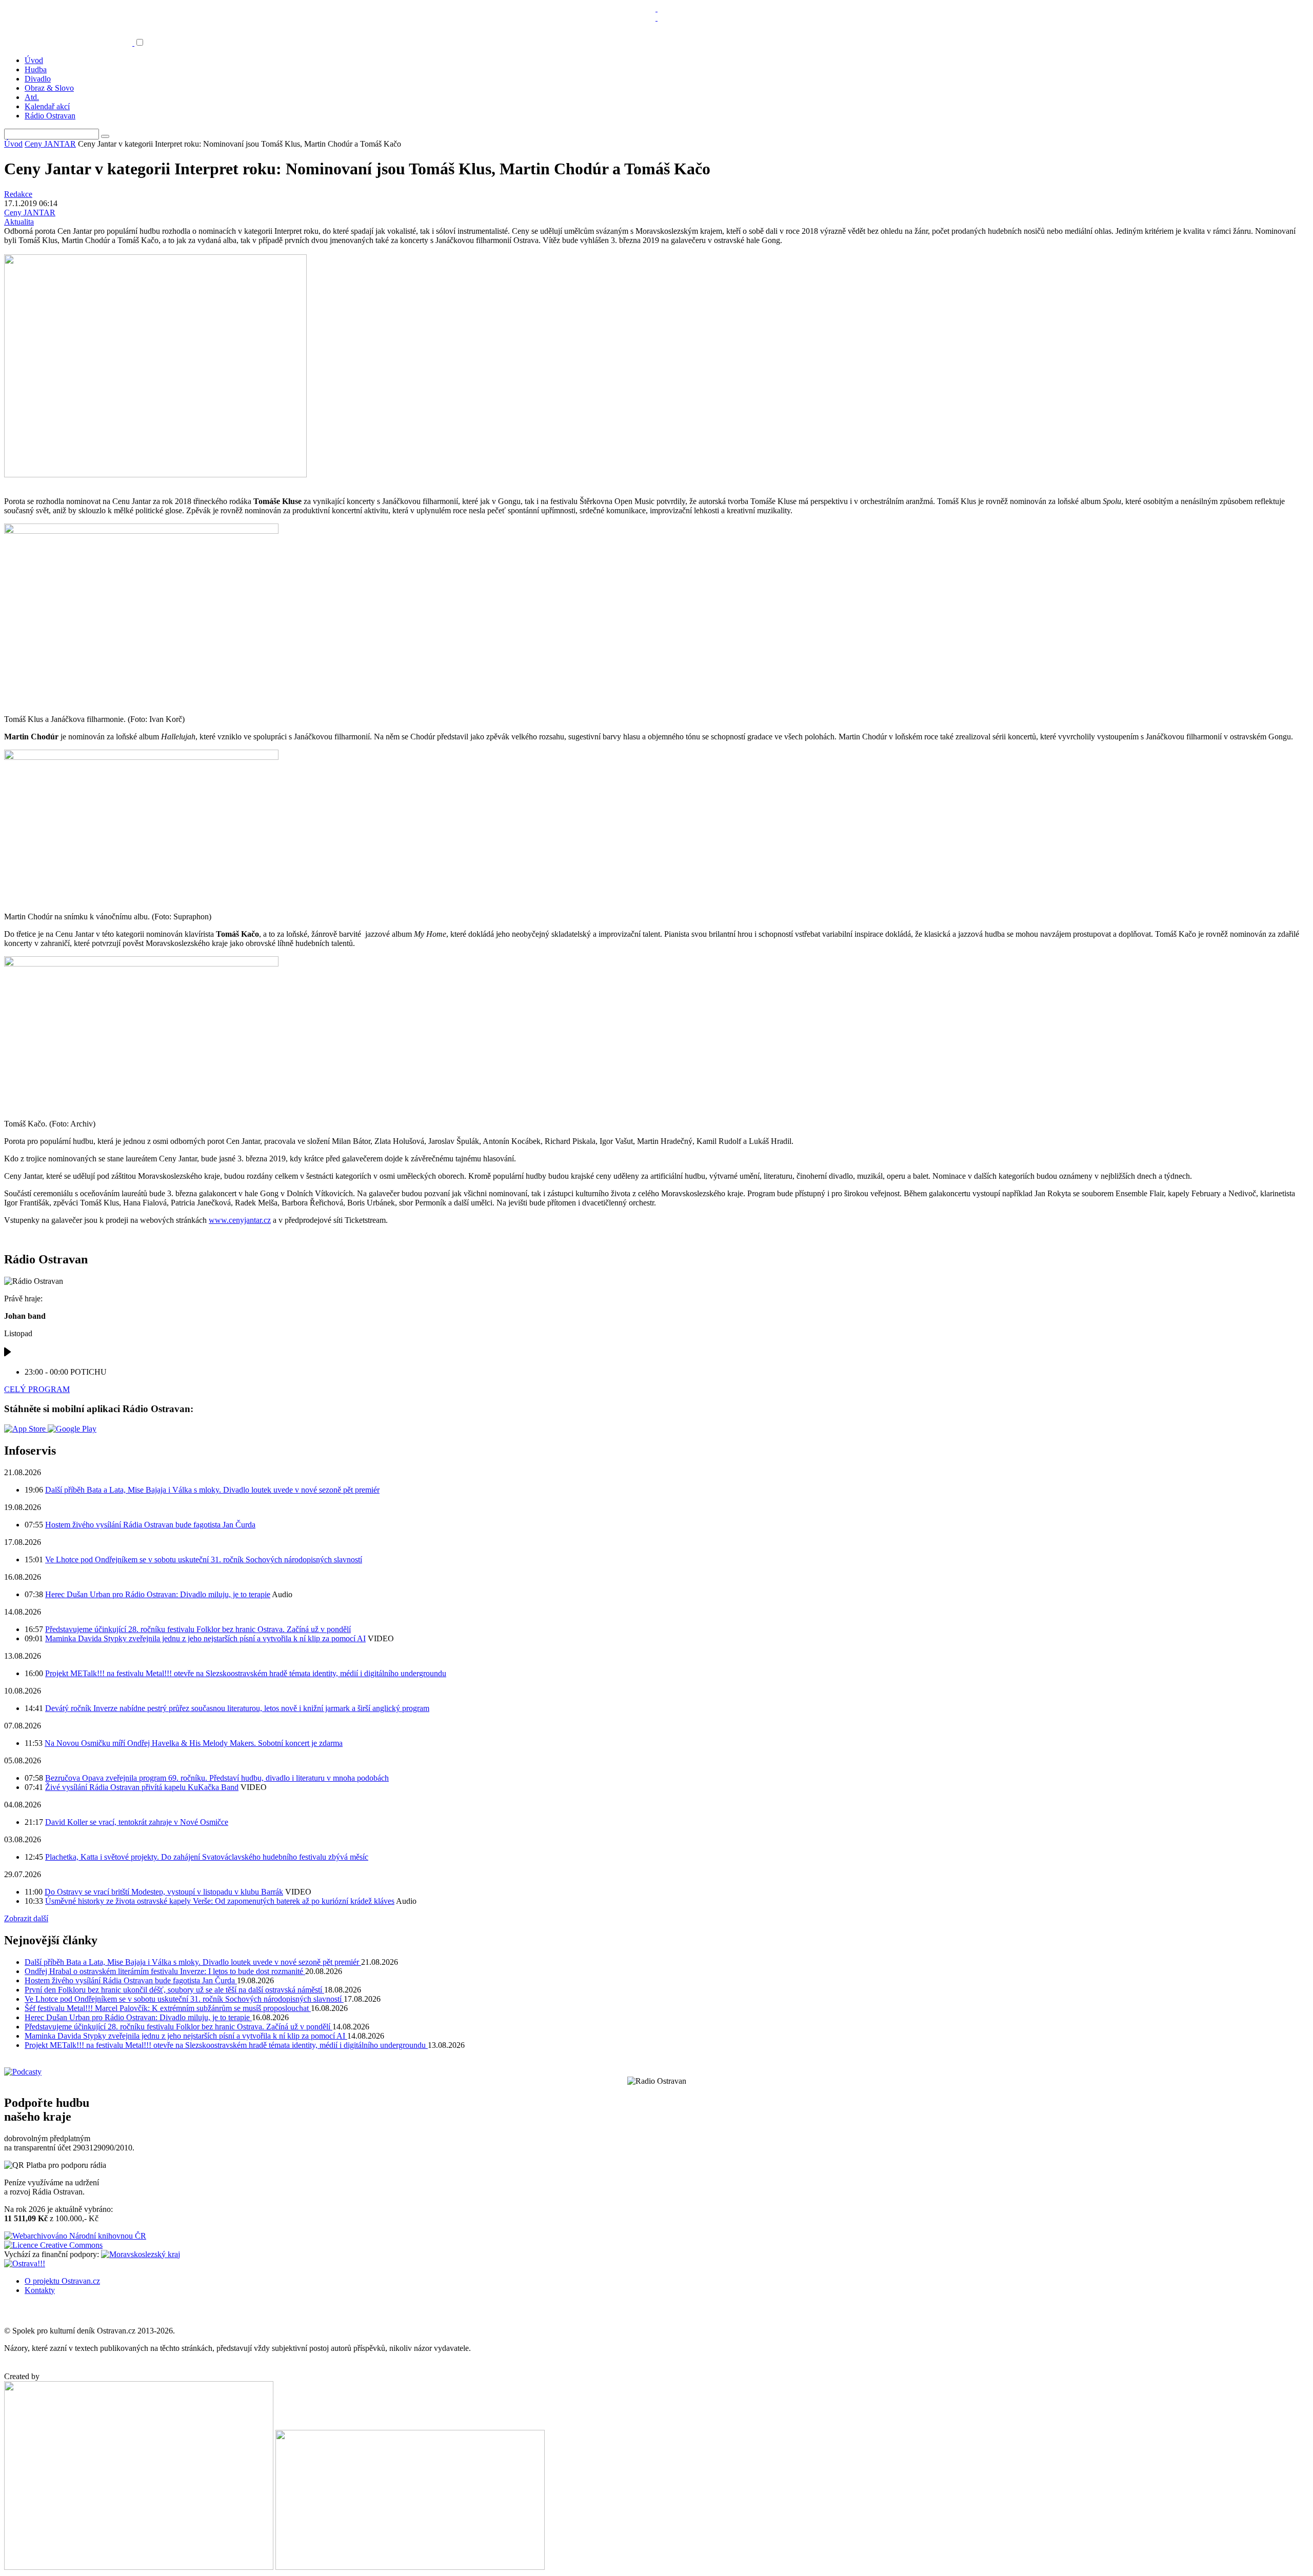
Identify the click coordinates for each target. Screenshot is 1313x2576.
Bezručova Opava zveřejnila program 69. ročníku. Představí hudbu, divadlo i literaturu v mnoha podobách (217, 1778)
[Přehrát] (8, 1354)
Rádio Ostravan (50, 116)
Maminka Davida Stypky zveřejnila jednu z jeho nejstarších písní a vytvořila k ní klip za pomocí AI (205, 1638)
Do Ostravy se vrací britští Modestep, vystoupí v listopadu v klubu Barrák (164, 1892)
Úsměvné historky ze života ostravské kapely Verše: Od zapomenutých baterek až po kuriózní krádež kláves (220, 1901)
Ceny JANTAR (50, 144)
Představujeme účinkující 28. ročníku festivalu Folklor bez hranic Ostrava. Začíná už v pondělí (198, 1629)
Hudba (36, 69)
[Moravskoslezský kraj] (141, 2254)
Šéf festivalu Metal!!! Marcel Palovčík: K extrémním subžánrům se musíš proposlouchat (168, 2008)
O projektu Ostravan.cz (62, 2281)
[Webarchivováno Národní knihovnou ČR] (75, 2236)
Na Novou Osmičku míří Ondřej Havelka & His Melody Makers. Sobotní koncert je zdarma (194, 1743)
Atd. (32, 97)
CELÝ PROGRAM (37, 1389)
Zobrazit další (26, 1918)
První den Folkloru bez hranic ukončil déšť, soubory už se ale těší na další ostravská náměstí (174, 1990)
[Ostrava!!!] (25, 2263)
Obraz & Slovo (49, 88)
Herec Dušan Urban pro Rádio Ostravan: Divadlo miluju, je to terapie (158, 1594)
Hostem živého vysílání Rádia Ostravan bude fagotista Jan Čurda (150, 1525)
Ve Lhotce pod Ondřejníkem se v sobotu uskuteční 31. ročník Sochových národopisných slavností (204, 1559)
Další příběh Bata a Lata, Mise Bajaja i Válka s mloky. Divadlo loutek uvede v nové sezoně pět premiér (212, 1490)
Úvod (34, 60)
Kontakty (40, 2290)
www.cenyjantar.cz (240, 1220)
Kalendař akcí (47, 106)
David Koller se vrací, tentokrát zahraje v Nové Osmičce (137, 1822)
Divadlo (38, 79)
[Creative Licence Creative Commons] (53, 2245)
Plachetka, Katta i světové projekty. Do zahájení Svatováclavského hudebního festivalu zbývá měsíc (207, 1857)
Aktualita (19, 222)
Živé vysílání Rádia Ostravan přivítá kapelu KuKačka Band (142, 1787)
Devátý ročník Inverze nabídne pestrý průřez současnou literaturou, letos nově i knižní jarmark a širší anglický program (237, 1708)
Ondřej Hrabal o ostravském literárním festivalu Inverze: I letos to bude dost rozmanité (165, 1971)
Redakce (18, 194)
